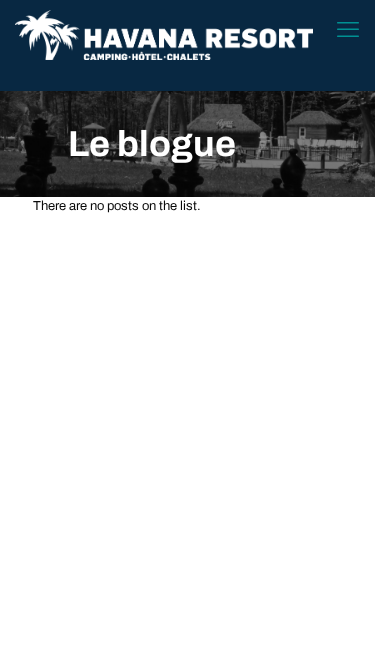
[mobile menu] (348, 30)
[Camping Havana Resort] (164, 35)
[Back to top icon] (334, 626)
